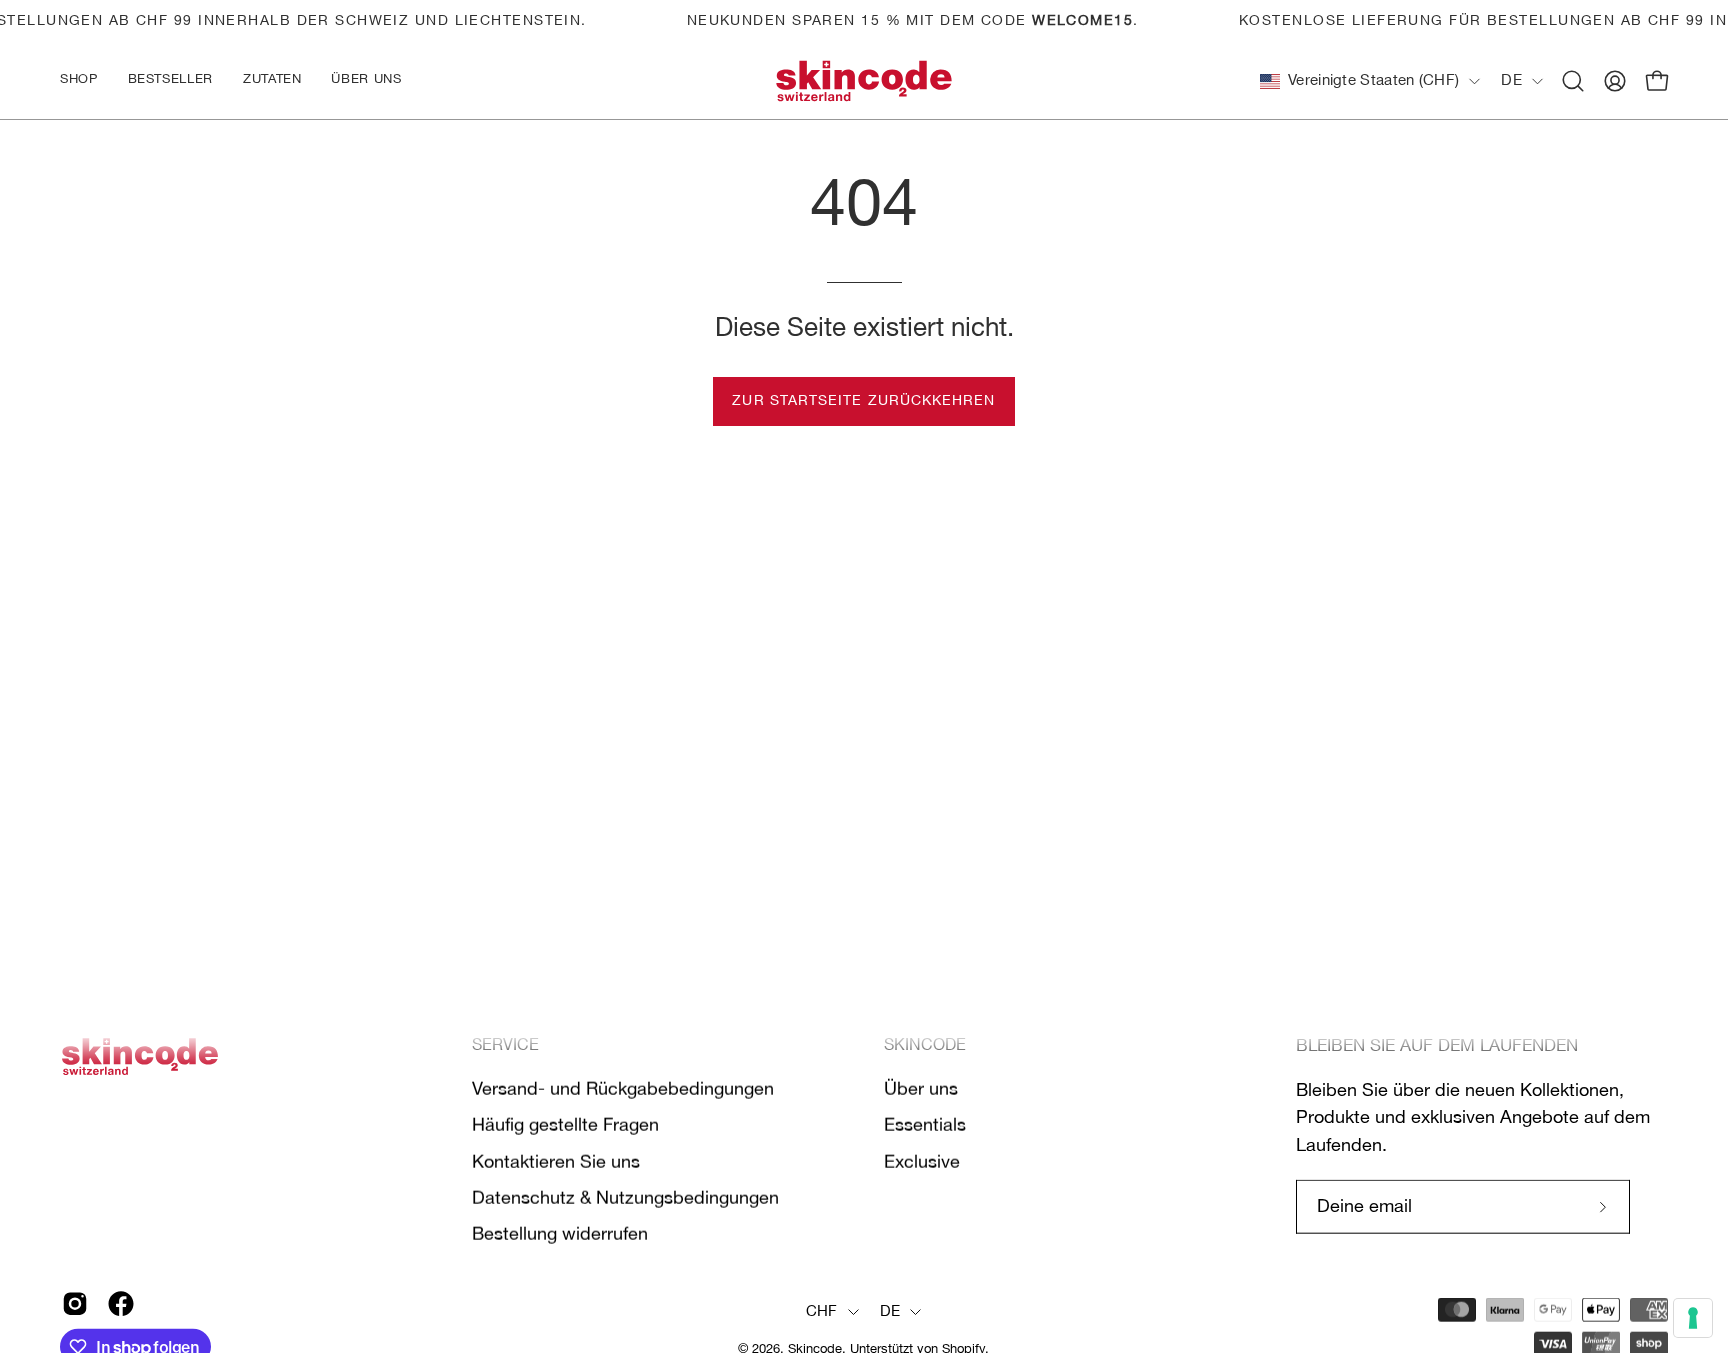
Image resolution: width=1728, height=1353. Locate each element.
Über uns (921, 1089)
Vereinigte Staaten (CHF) (1373, 81)
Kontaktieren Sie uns (556, 1162)
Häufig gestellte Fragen (565, 1126)
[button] (272, 81)
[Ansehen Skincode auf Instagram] (75, 1304)
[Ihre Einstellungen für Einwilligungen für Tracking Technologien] (1693, 1318)
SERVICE (505, 1046)
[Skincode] (864, 81)
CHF (822, 1312)
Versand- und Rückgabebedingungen (623, 1089)
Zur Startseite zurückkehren (863, 401)
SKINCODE (925, 1046)
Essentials (925, 1126)
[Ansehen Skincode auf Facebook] (121, 1304)
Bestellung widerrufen (560, 1235)
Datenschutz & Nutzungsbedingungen (625, 1198)
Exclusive (922, 1162)
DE (1511, 81)
